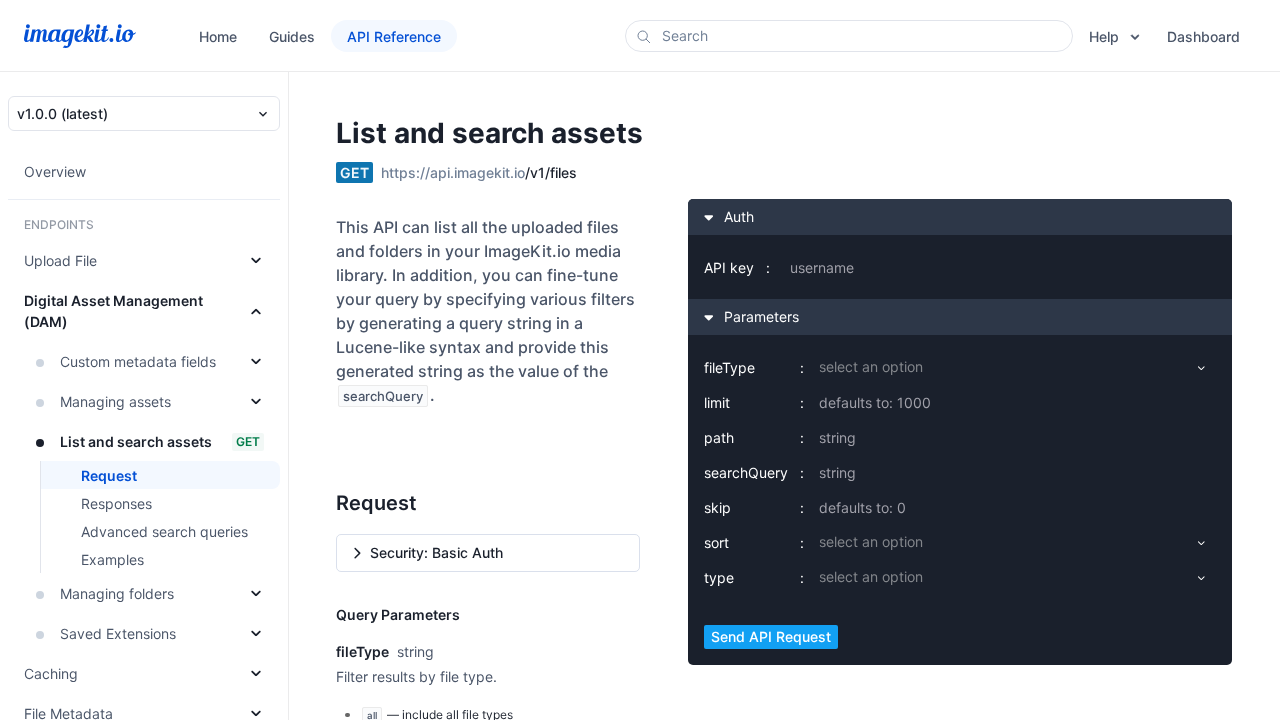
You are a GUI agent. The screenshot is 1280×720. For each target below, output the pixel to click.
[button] (488, 553)
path (719, 437)
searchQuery (746, 472)
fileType (729, 367)
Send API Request (771, 636)
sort (716, 542)
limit (717, 402)
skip (717, 507)
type (719, 577)
